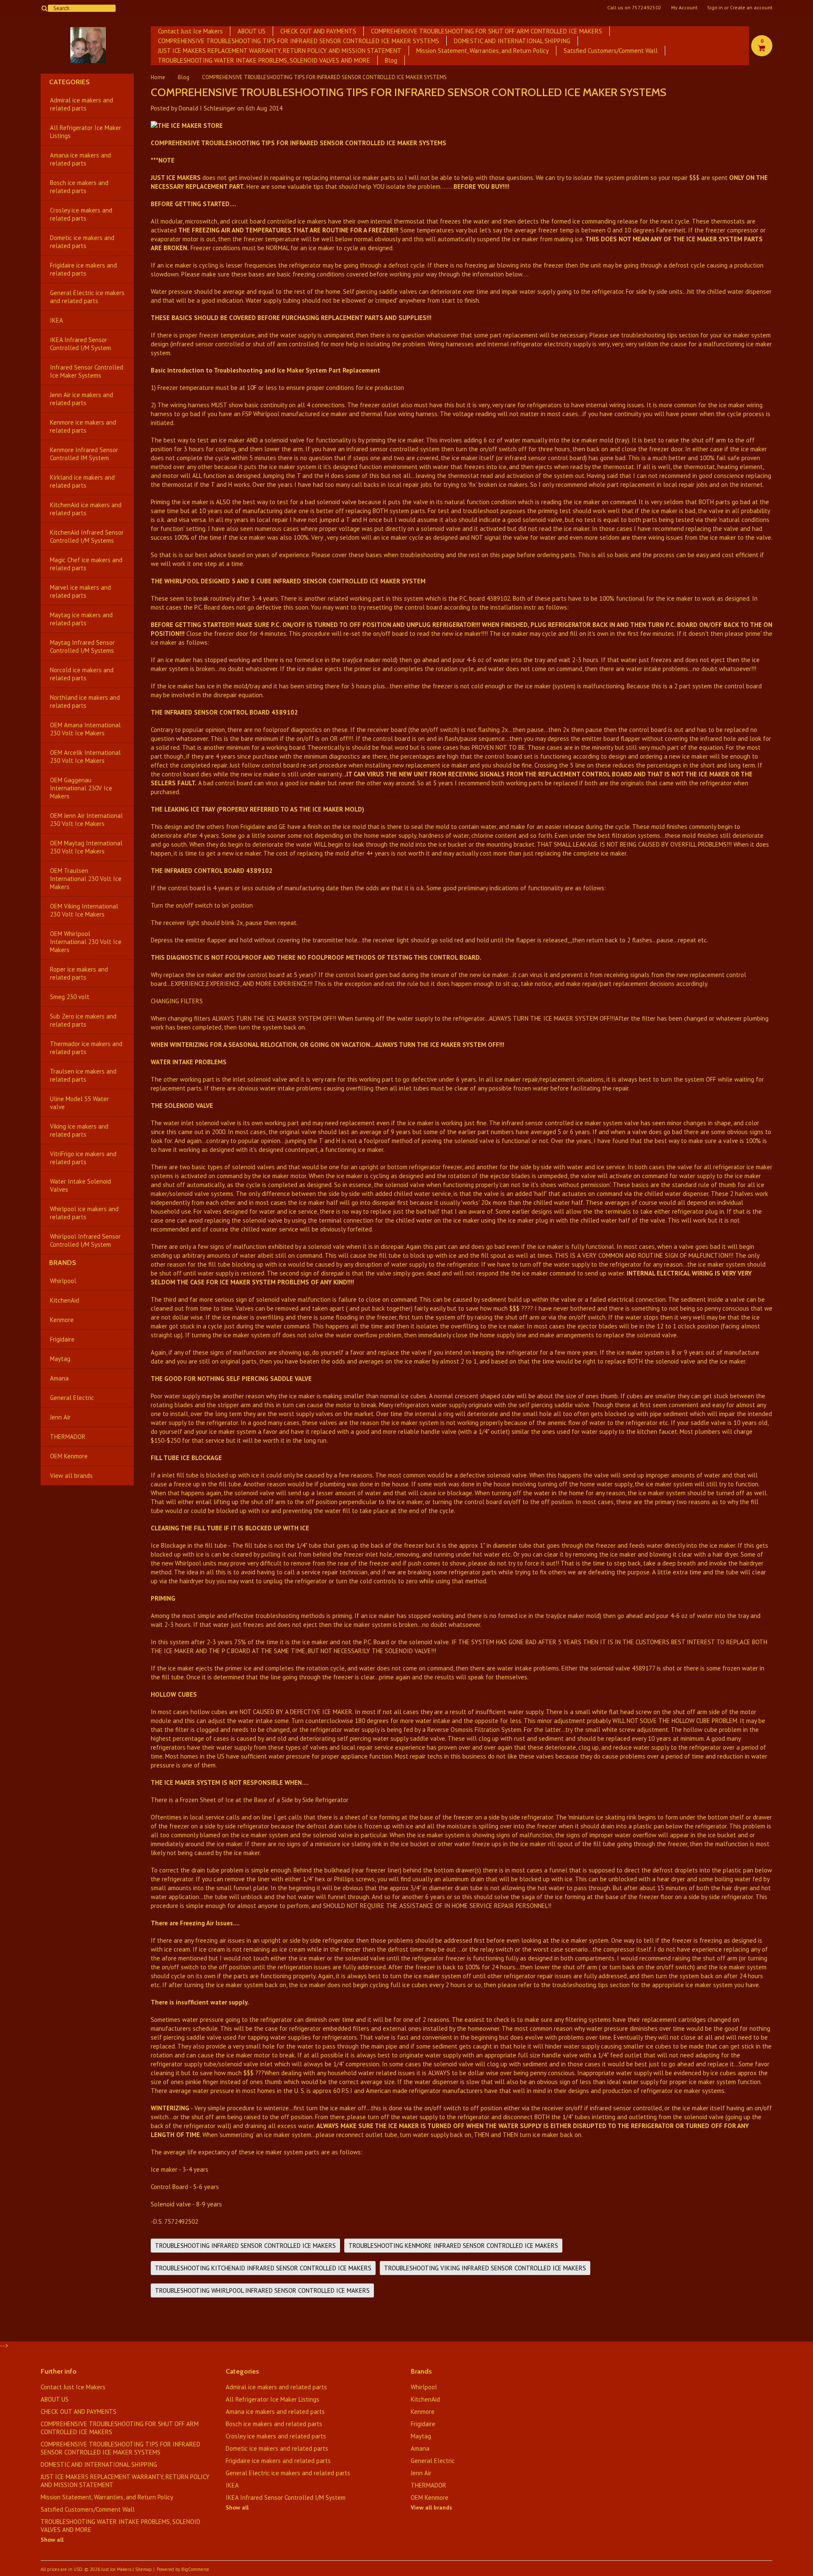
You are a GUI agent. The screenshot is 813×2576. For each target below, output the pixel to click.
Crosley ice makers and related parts (81, 214)
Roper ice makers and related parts (79, 973)
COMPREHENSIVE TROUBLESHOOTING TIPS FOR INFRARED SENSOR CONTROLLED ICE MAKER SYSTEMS (299, 41)
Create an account (751, 8)
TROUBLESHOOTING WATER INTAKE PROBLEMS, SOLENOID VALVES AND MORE (264, 60)
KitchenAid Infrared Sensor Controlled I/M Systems (87, 536)
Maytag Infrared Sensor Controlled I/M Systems (82, 646)
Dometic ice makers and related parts (82, 242)
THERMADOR (68, 1437)
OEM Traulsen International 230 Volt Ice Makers (86, 879)
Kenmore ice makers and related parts (83, 426)
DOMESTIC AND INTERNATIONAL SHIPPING (512, 41)
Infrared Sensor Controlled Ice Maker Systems (87, 371)
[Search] (44, 8)
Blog (391, 60)
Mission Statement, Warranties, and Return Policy (483, 51)
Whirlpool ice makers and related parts (84, 1213)
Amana (59, 1378)
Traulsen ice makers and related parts (83, 1075)
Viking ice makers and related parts (79, 1130)
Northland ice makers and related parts (85, 701)
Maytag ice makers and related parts (81, 619)
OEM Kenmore (69, 1456)
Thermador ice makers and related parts (86, 1048)
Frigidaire (62, 1339)
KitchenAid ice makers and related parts (86, 509)
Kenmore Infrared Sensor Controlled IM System (84, 454)
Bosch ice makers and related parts (79, 187)
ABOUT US (252, 31)
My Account (684, 8)
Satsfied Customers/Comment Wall (611, 51)
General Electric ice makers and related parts (87, 297)
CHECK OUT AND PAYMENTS (318, 31)
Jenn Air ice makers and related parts (82, 399)
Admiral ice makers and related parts (82, 104)
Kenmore (62, 1320)
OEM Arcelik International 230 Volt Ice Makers (85, 757)
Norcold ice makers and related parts (82, 674)
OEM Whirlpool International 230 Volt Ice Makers (86, 942)
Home (158, 77)
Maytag (60, 1359)
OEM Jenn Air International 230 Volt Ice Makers (86, 820)
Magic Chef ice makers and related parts (86, 564)
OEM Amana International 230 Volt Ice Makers (85, 729)
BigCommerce (195, 2569)
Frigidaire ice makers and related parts (83, 269)
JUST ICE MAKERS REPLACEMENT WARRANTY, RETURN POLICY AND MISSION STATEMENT (280, 51)
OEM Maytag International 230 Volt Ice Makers (86, 847)
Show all (52, 2540)
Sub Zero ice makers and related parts (83, 1020)
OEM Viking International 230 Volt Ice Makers (84, 910)
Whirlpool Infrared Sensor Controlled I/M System (85, 1240)
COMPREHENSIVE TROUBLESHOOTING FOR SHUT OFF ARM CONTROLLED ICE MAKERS (487, 31)
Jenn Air (60, 1417)
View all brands (71, 1476)
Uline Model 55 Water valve (79, 1103)
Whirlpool (63, 1281)
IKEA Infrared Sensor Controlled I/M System (80, 344)
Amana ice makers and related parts (80, 159)
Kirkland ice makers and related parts (82, 481)
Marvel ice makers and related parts (80, 591)
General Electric (72, 1398)
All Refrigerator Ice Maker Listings (86, 132)
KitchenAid (65, 1300)
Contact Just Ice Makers (190, 31)
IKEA (57, 320)
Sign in (715, 8)
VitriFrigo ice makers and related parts (83, 1158)
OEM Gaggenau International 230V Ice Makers (81, 788)
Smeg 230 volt (70, 997)
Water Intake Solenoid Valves (80, 1185)
